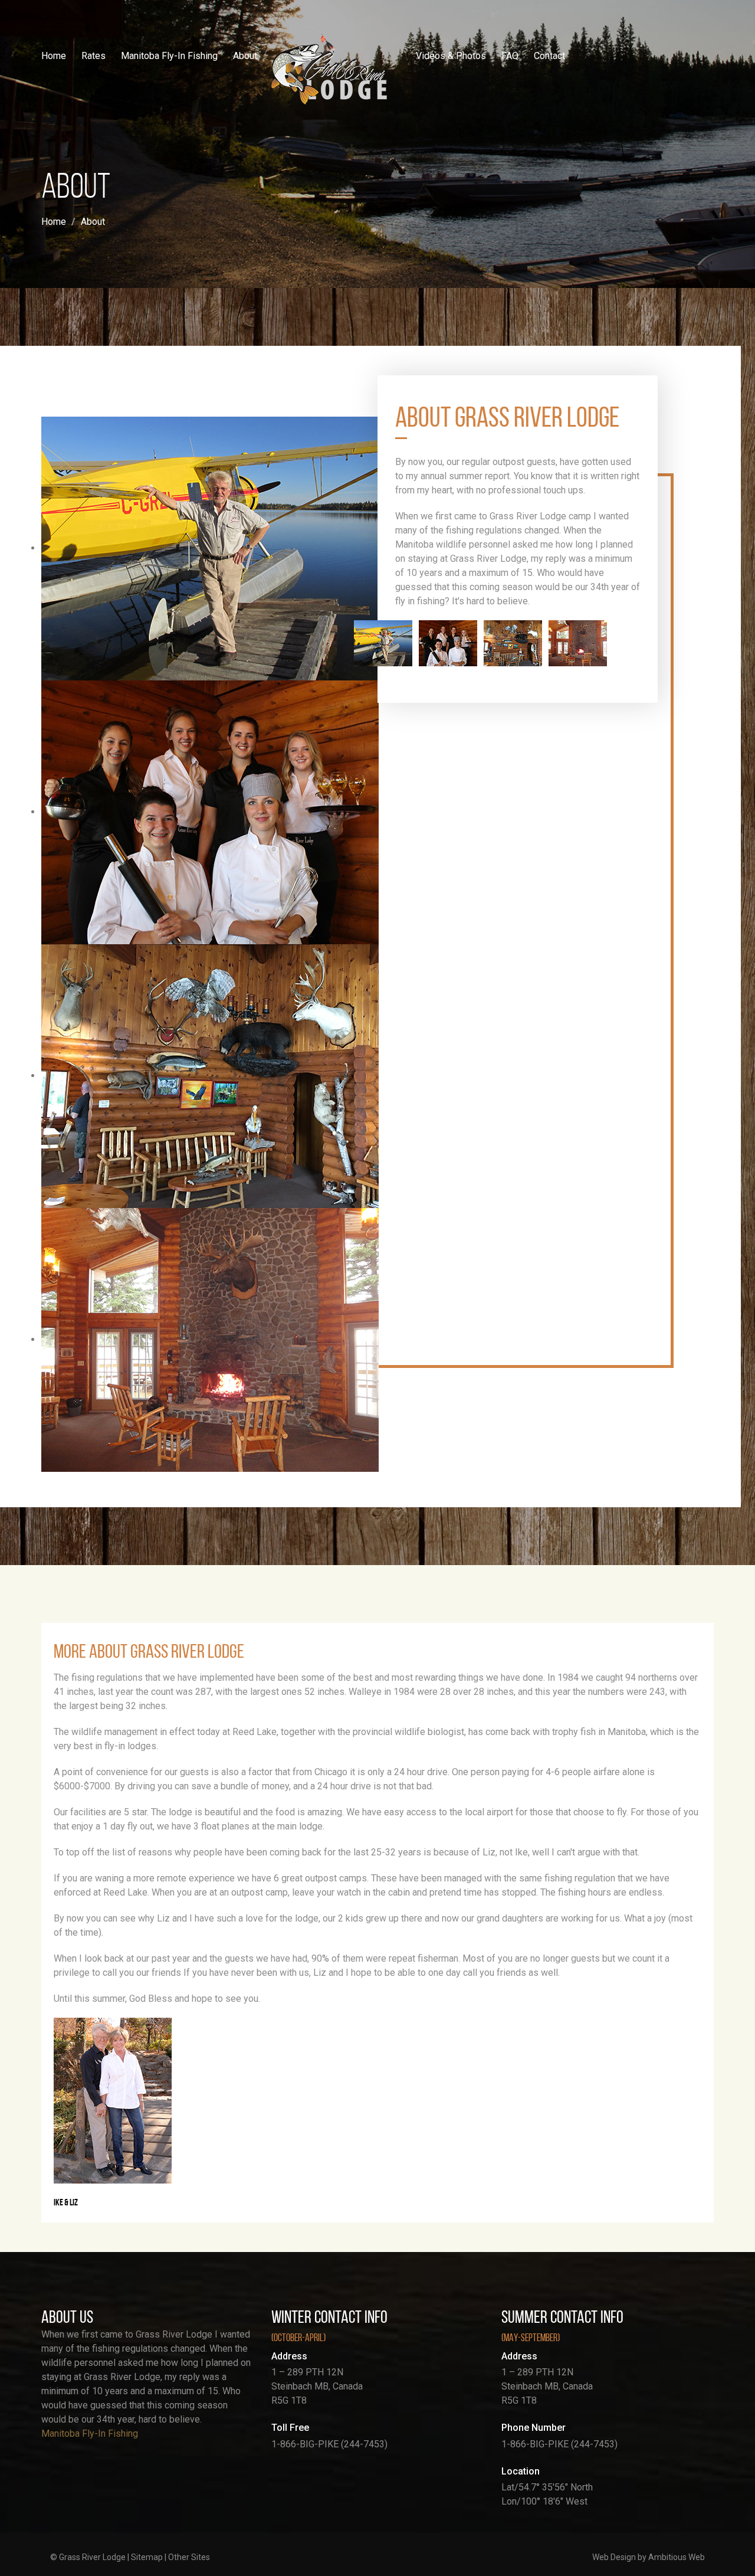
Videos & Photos (451, 56)
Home (54, 56)
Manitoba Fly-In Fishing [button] (169, 56)
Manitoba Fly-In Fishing (90, 2433)
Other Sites (189, 2557)
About (245, 56)
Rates (93, 56)
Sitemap (147, 2557)
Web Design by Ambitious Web (649, 2557)
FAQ (510, 56)
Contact (549, 56)
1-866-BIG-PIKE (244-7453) (329, 2444)
